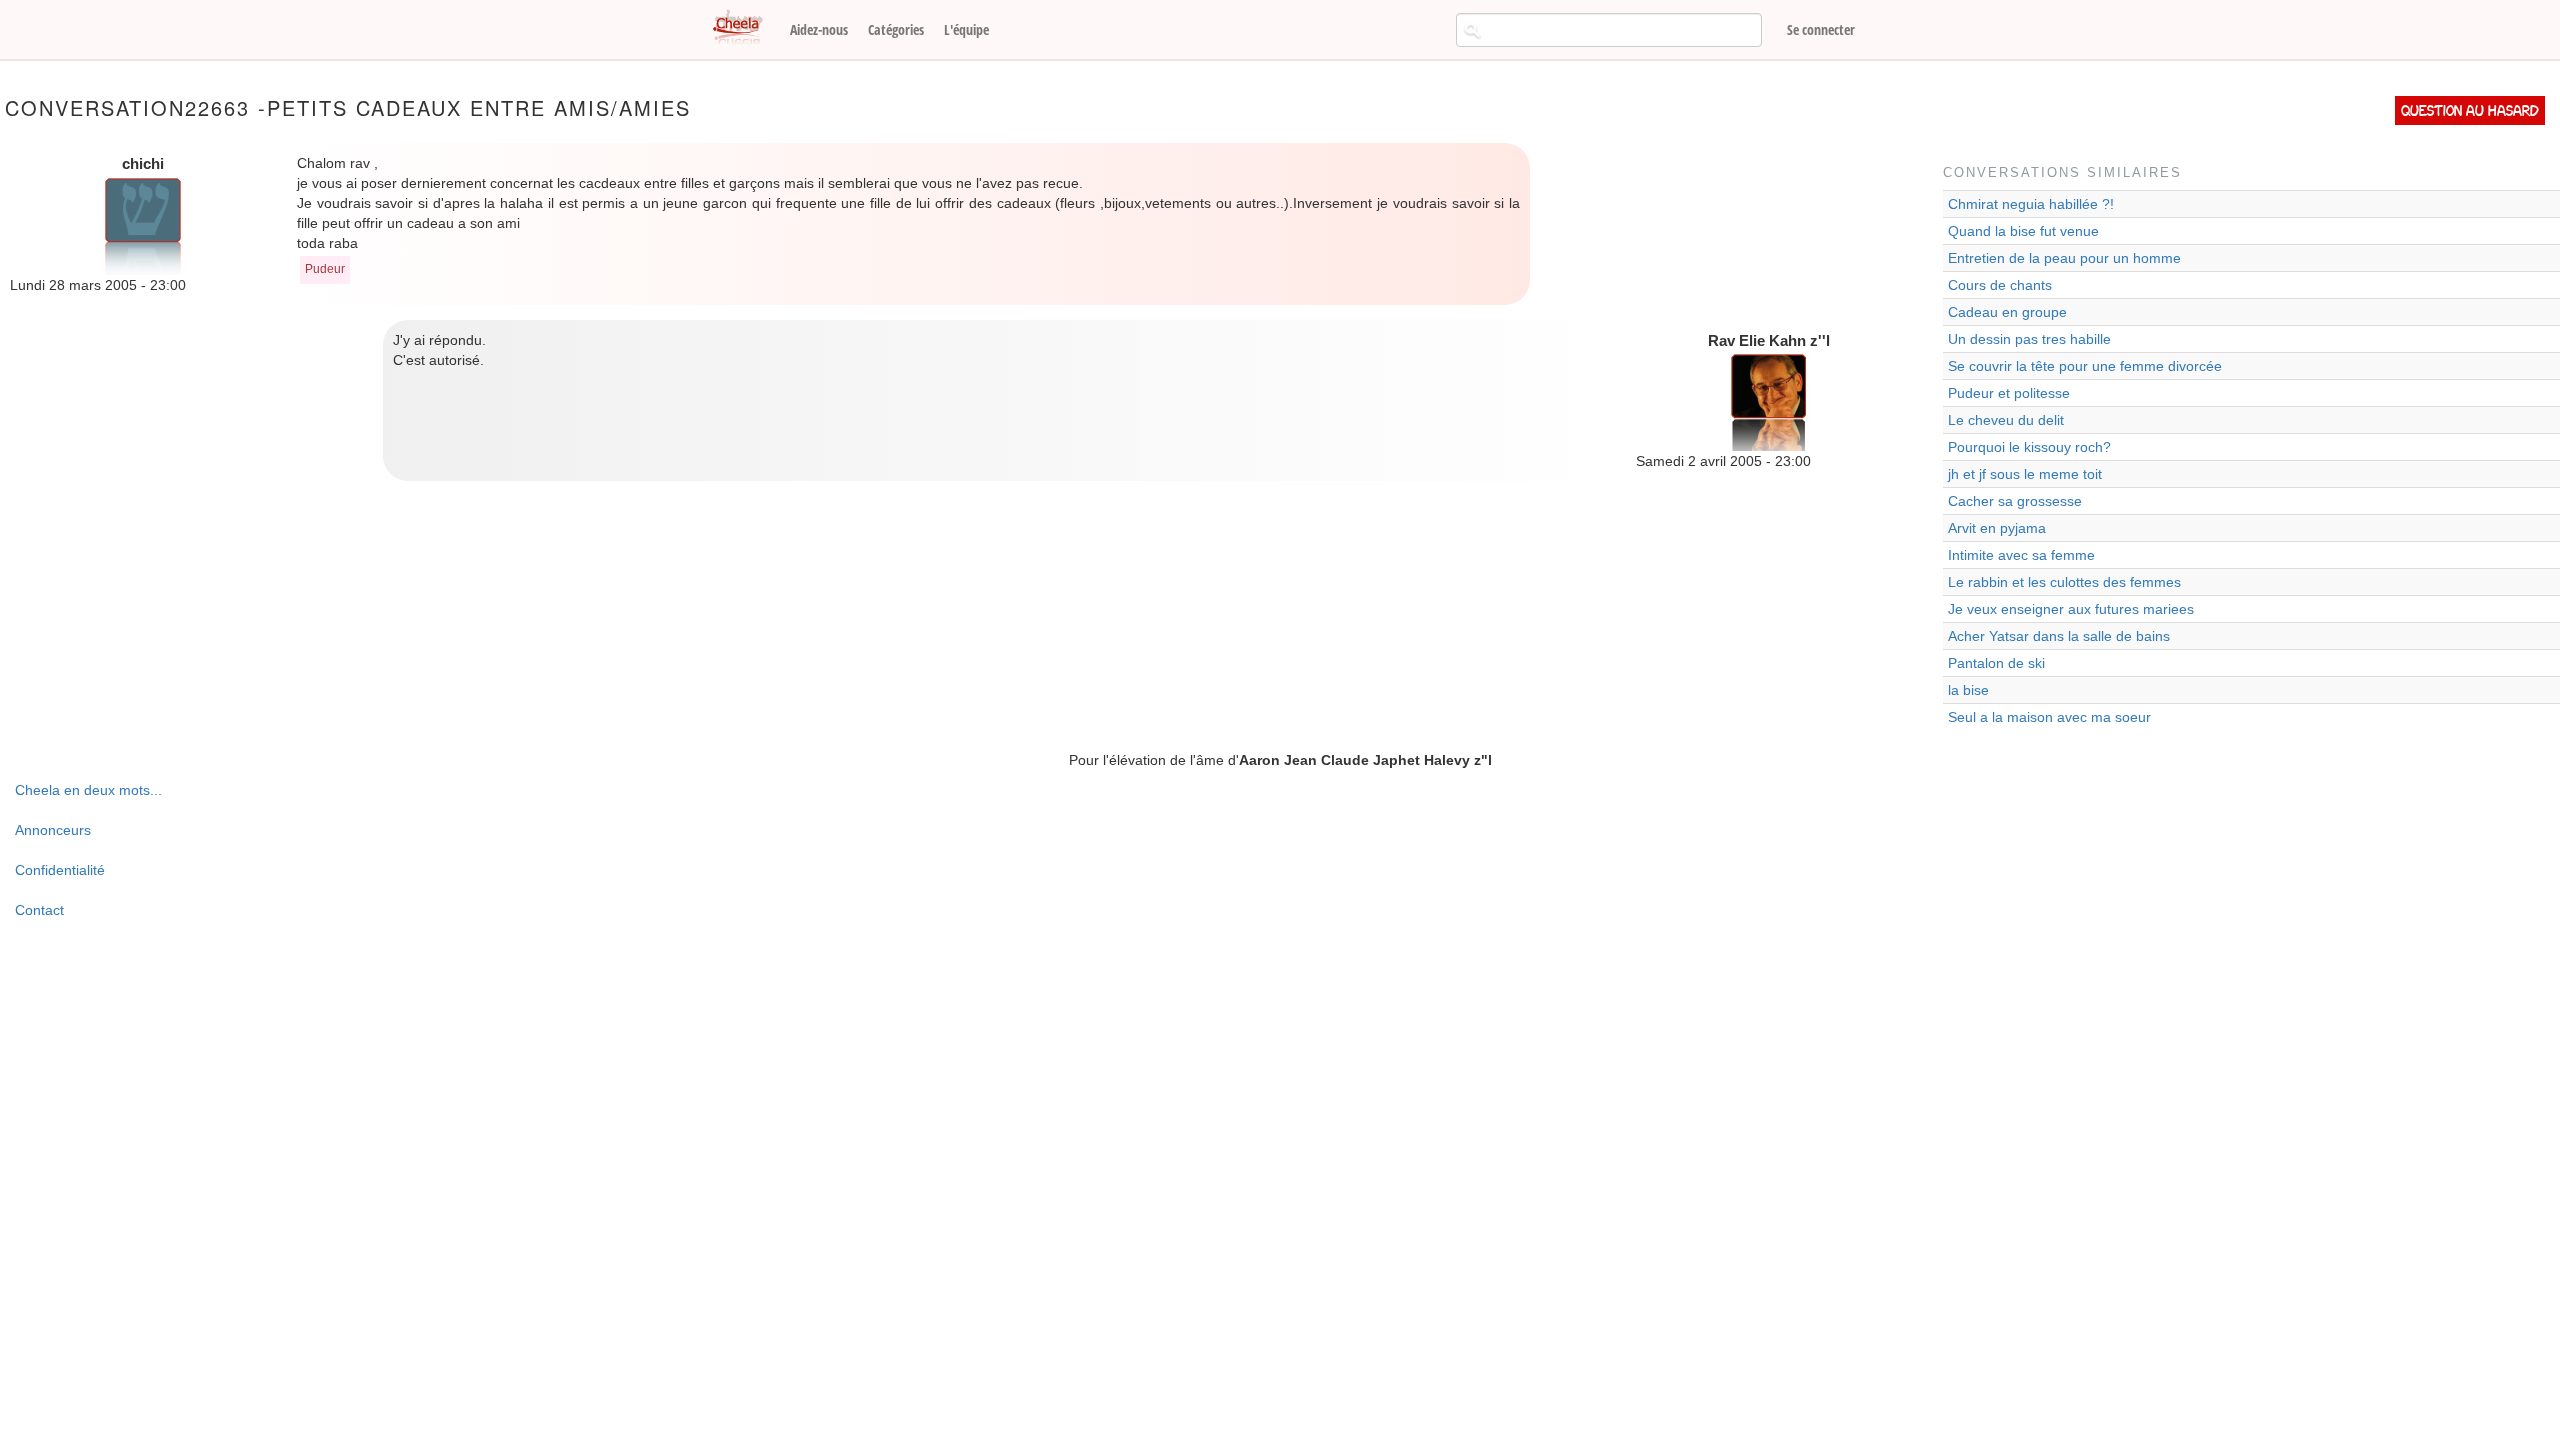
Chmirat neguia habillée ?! (2031, 204)
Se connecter (1821, 29)
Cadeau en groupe (2007, 312)
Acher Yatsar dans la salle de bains (2059, 636)
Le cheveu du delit (2006, 420)
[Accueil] (745, 28)
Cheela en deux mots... (88, 790)
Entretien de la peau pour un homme (2064, 258)
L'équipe (966, 29)
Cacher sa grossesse (2015, 501)
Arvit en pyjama (1997, 528)
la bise (1968, 690)
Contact (39, 910)
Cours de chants (2000, 285)
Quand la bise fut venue (2023, 231)
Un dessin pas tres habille (2029, 339)
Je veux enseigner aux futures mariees (2071, 609)
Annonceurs (53, 830)
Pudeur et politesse (2009, 393)
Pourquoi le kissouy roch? (2029, 447)
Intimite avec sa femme (2021, 555)
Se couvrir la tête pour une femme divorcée (2085, 366)
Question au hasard (2470, 110)
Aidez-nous (819, 29)
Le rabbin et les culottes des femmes (2064, 582)
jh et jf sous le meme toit (2025, 474)
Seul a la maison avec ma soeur (2049, 717)
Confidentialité (60, 870)
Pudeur (325, 269)
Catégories (896, 29)
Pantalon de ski (1996, 663)
